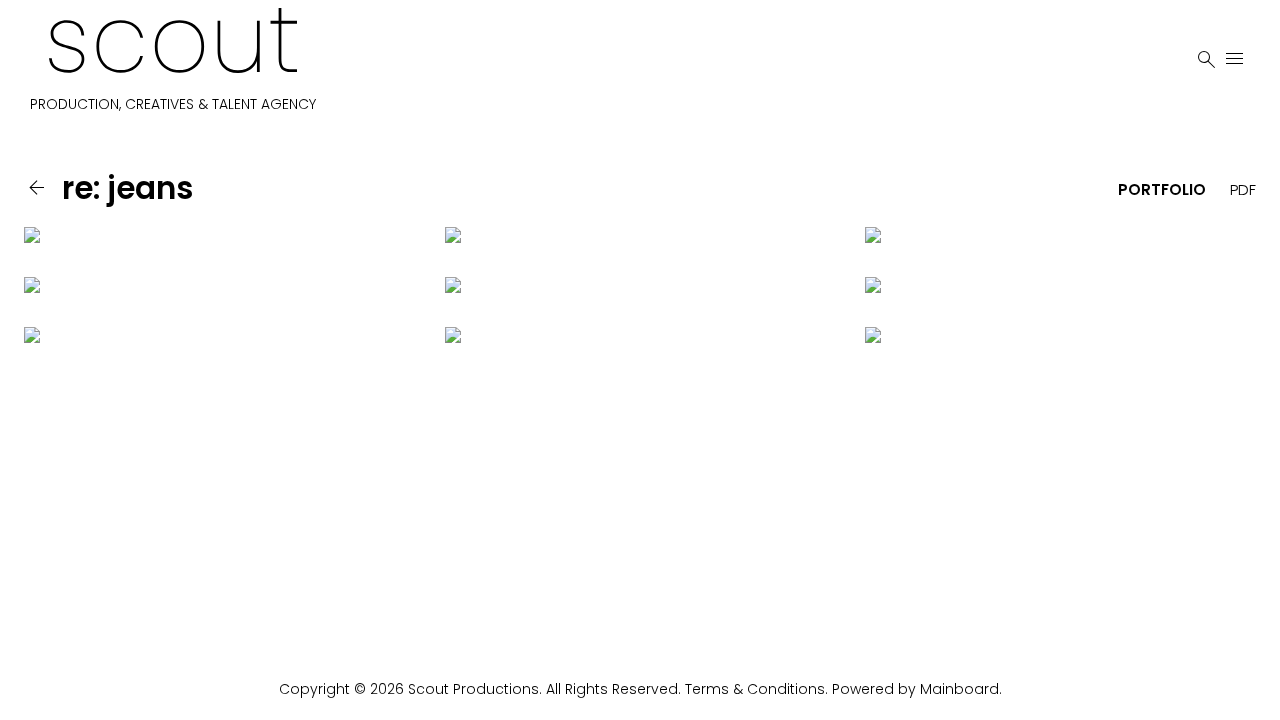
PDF (1243, 189)
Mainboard (959, 689)
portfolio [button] (1162, 189)
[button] (40, 188)
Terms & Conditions (755, 689)
